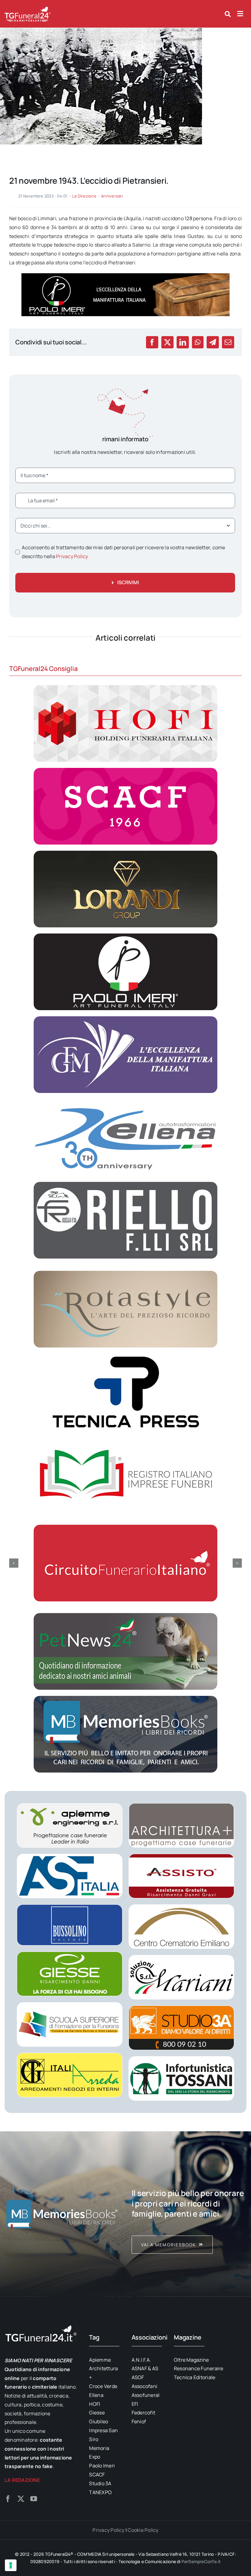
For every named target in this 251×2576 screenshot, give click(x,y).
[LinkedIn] (183, 342)
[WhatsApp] (198, 342)
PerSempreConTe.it (201, 2561)
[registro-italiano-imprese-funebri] (125, 1439)
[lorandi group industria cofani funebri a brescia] (125, 853)
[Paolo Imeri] (125, 936)
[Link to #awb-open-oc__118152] (228, 14)
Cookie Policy (143, 2530)
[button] (14, 1563)
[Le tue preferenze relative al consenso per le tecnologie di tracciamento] (11, 2565)
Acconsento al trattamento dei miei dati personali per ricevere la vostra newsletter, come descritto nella (123, 552)
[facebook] (8, 2499)
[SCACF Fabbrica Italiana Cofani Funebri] (125, 770)
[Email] (228, 342)
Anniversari (112, 196)
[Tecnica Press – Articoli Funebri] (125, 1356)
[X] (167, 342)
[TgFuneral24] (28, 9)
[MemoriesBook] (62, 2214)
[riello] (125, 1184)
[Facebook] (152, 342)
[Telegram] (213, 342)
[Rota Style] (125, 1273)
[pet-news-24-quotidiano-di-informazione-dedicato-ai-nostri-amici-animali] (125, 1616)
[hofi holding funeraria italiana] (125, 688)
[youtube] (34, 2499)
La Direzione (84, 196)
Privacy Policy (72, 556)
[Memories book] (189, 2214)
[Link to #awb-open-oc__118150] (240, 14)
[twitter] (21, 2499)
